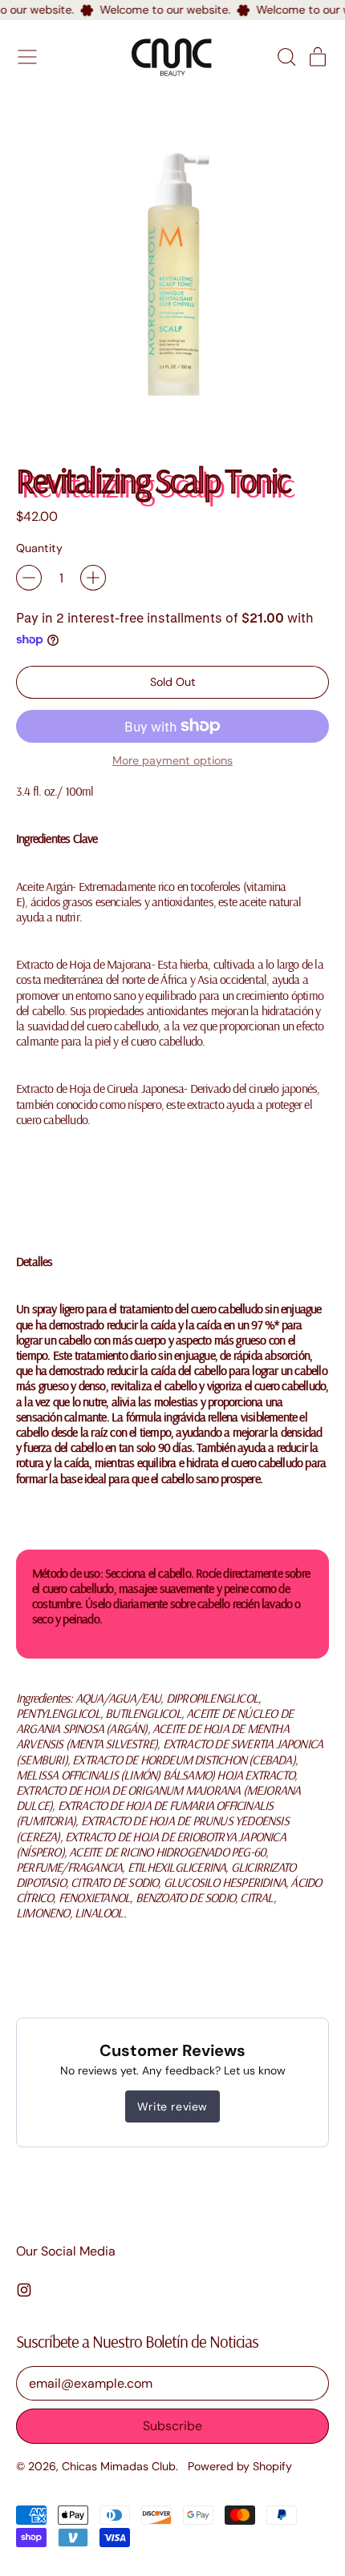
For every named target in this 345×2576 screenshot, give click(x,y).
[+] (93, 578)
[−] (29, 578)
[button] (286, 57)
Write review (172, 2106)
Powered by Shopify (240, 2466)
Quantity (39, 548)
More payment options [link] (172, 761)
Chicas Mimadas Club (119, 2466)
